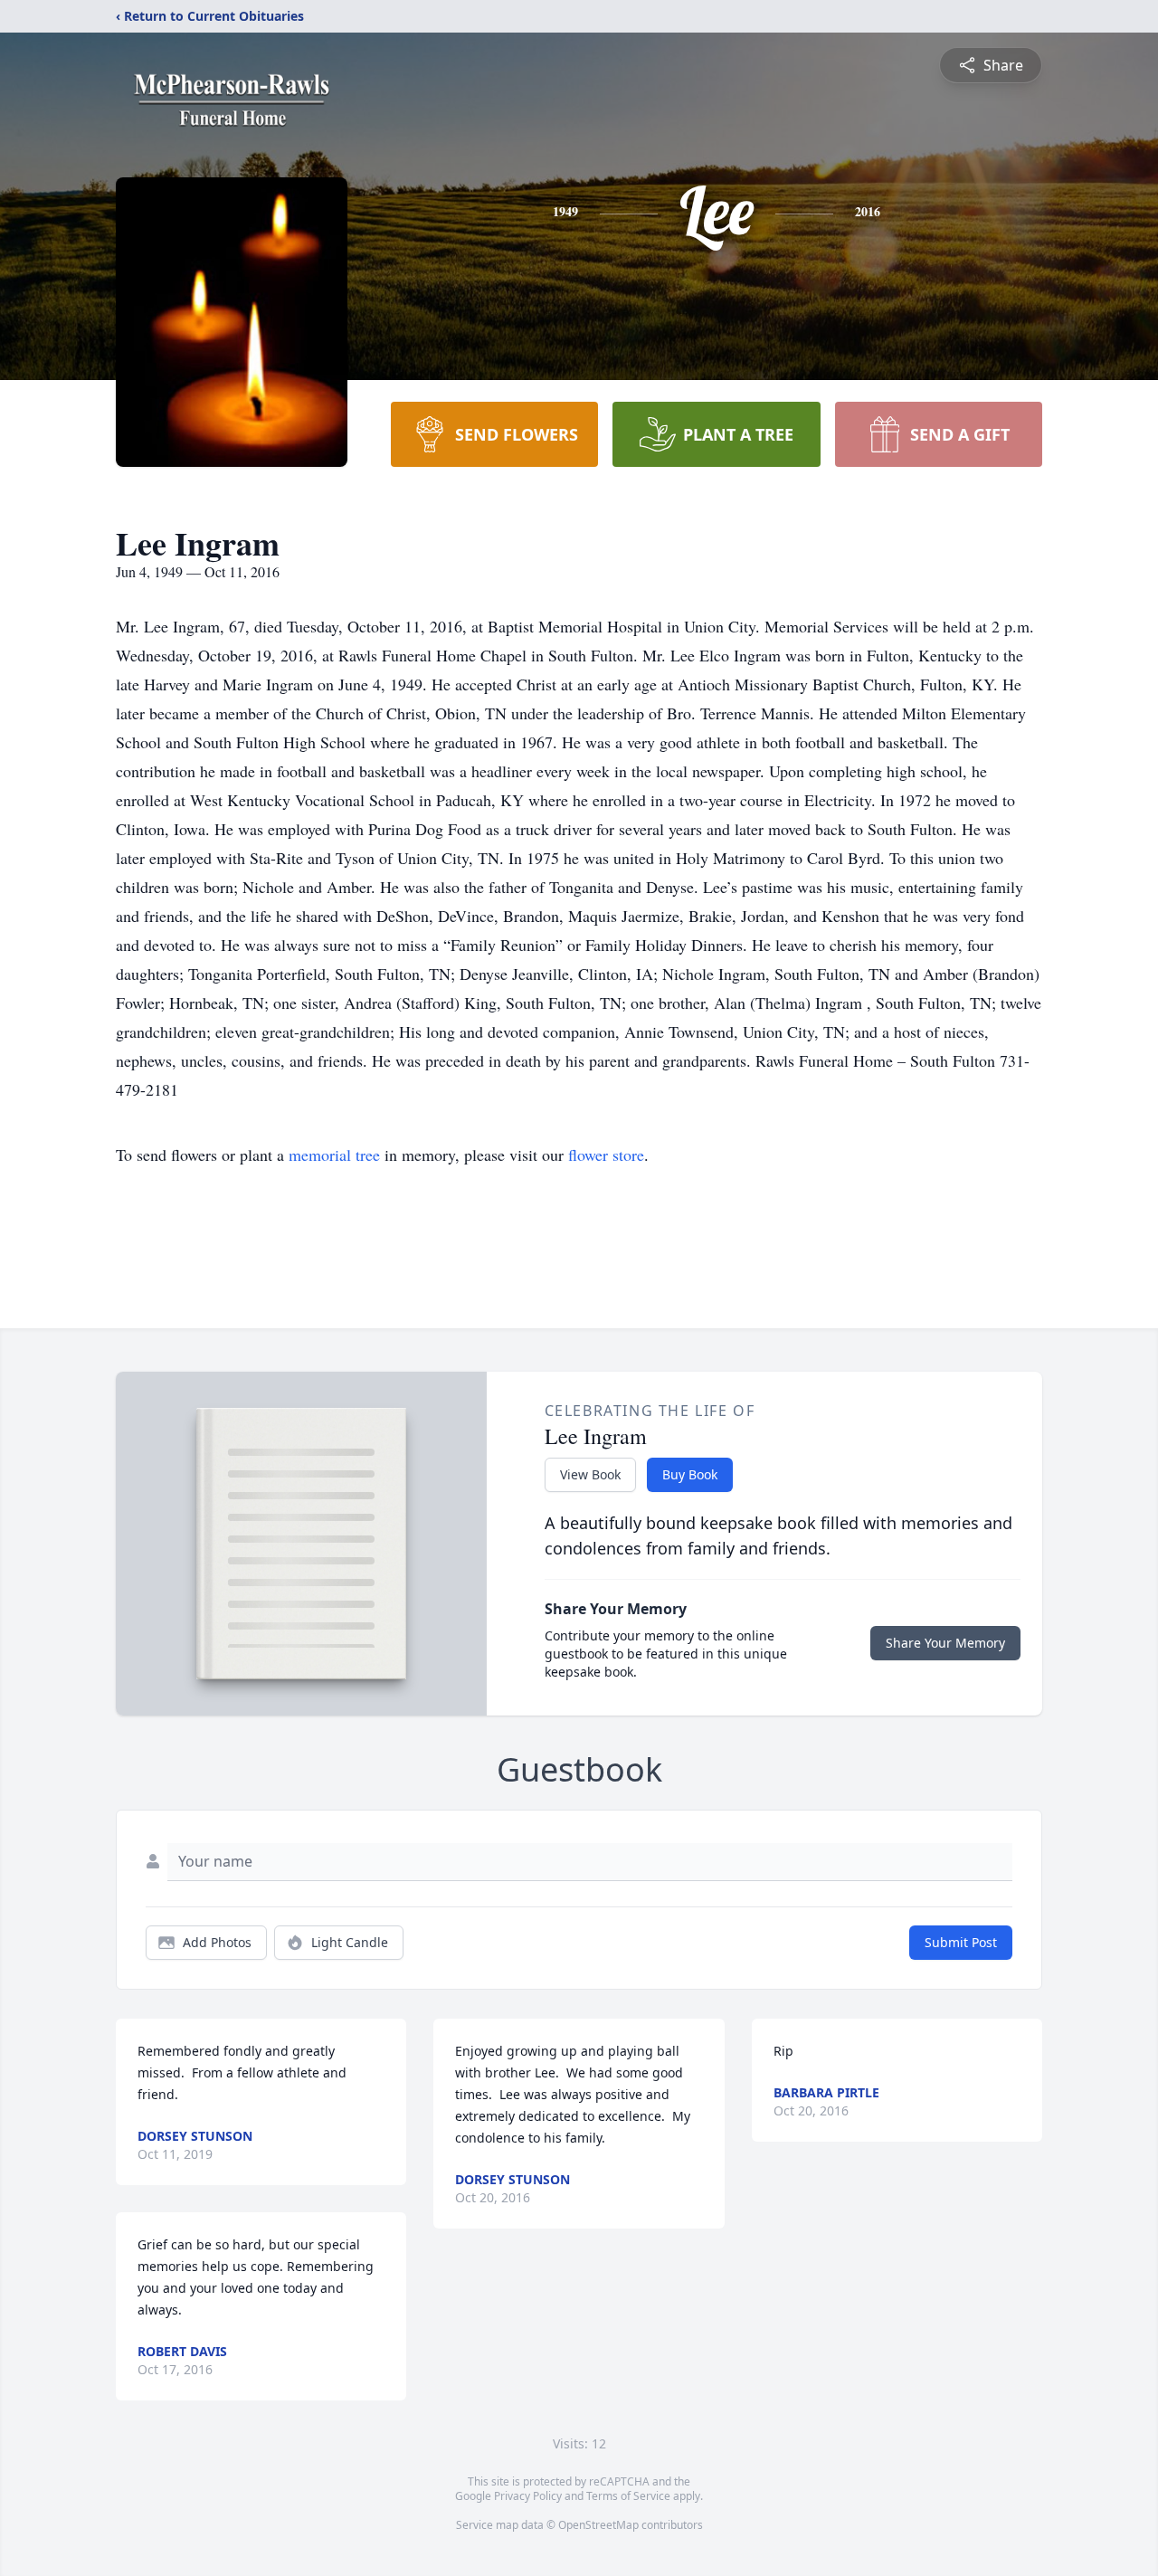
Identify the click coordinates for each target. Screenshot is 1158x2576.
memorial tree (334, 1155)
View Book (590, 1474)
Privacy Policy (528, 2496)
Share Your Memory (945, 1643)
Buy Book (690, 1474)
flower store (606, 1155)
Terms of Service (628, 2496)
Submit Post (961, 1942)
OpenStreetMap (598, 2525)
